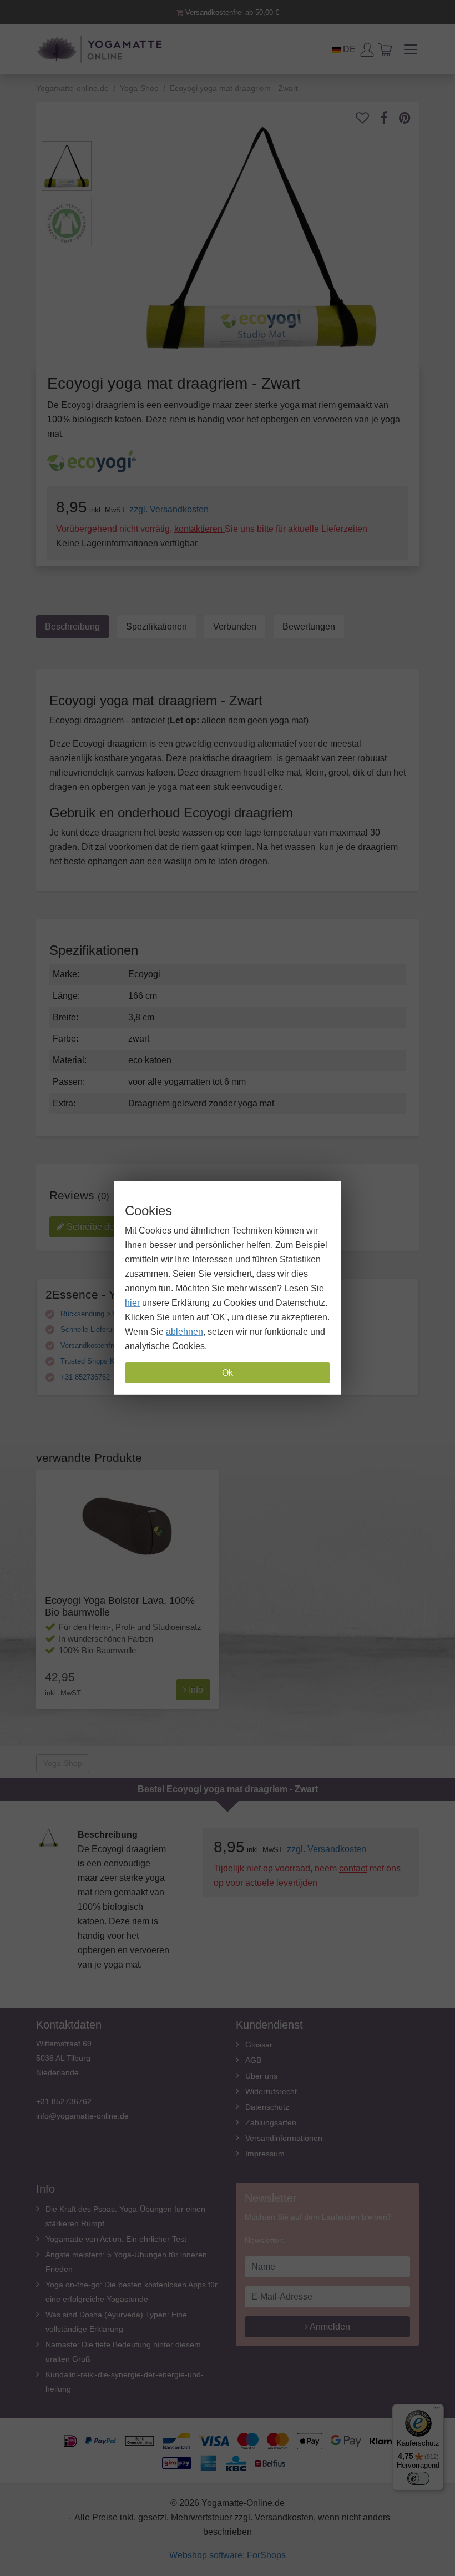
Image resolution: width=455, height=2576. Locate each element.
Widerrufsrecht (271, 2091)
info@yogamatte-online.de (82, 2116)
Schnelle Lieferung (89, 1329)
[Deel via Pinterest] (410, 118)
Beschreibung (72, 627)
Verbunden (235, 627)
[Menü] (437, 2411)
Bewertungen (309, 627)
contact (353, 1868)
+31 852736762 (84, 1377)
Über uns (261, 2076)
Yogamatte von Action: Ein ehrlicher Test (116, 2239)
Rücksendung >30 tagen (98, 1314)
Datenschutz (267, 2107)
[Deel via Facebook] (390, 118)
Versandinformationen (284, 2138)
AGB (253, 2060)
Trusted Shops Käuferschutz (105, 1361)
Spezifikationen (156, 627)
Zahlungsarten (271, 2122)
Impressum (265, 2154)
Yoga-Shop (63, 1763)
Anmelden (329, 2326)
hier (132, 1303)
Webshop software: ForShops (228, 2555)
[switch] (418, 2478)
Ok (228, 1373)
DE (348, 49)
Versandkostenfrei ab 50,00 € (231, 12)
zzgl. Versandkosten (169, 509)
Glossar (259, 2045)
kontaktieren (199, 529)
